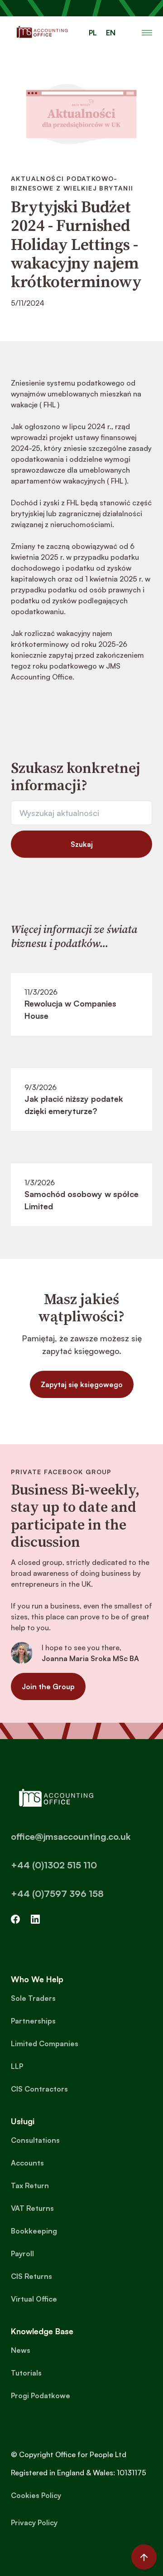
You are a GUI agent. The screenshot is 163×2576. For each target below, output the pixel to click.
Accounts (27, 2163)
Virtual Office (34, 2299)
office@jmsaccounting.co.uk (71, 1836)
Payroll (22, 2253)
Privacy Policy (34, 2522)
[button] (147, 33)
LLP (17, 2066)
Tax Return (30, 2185)
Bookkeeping (34, 2231)
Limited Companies (45, 2043)
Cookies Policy (36, 2495)
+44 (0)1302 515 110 (54, 1865)
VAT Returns (32, 2208)
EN (111, 33)
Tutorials (26, 2373)
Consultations (35, 2140)
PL (93, 33)
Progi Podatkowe (41, 2395)
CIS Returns (31, 2276)
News (21, 2350)
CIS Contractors (39, 2089)
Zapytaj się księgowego (82, 1384)
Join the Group (48, 1686)
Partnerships (33, 2021)
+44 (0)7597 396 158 (57, 1894)
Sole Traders (33, 1998)
